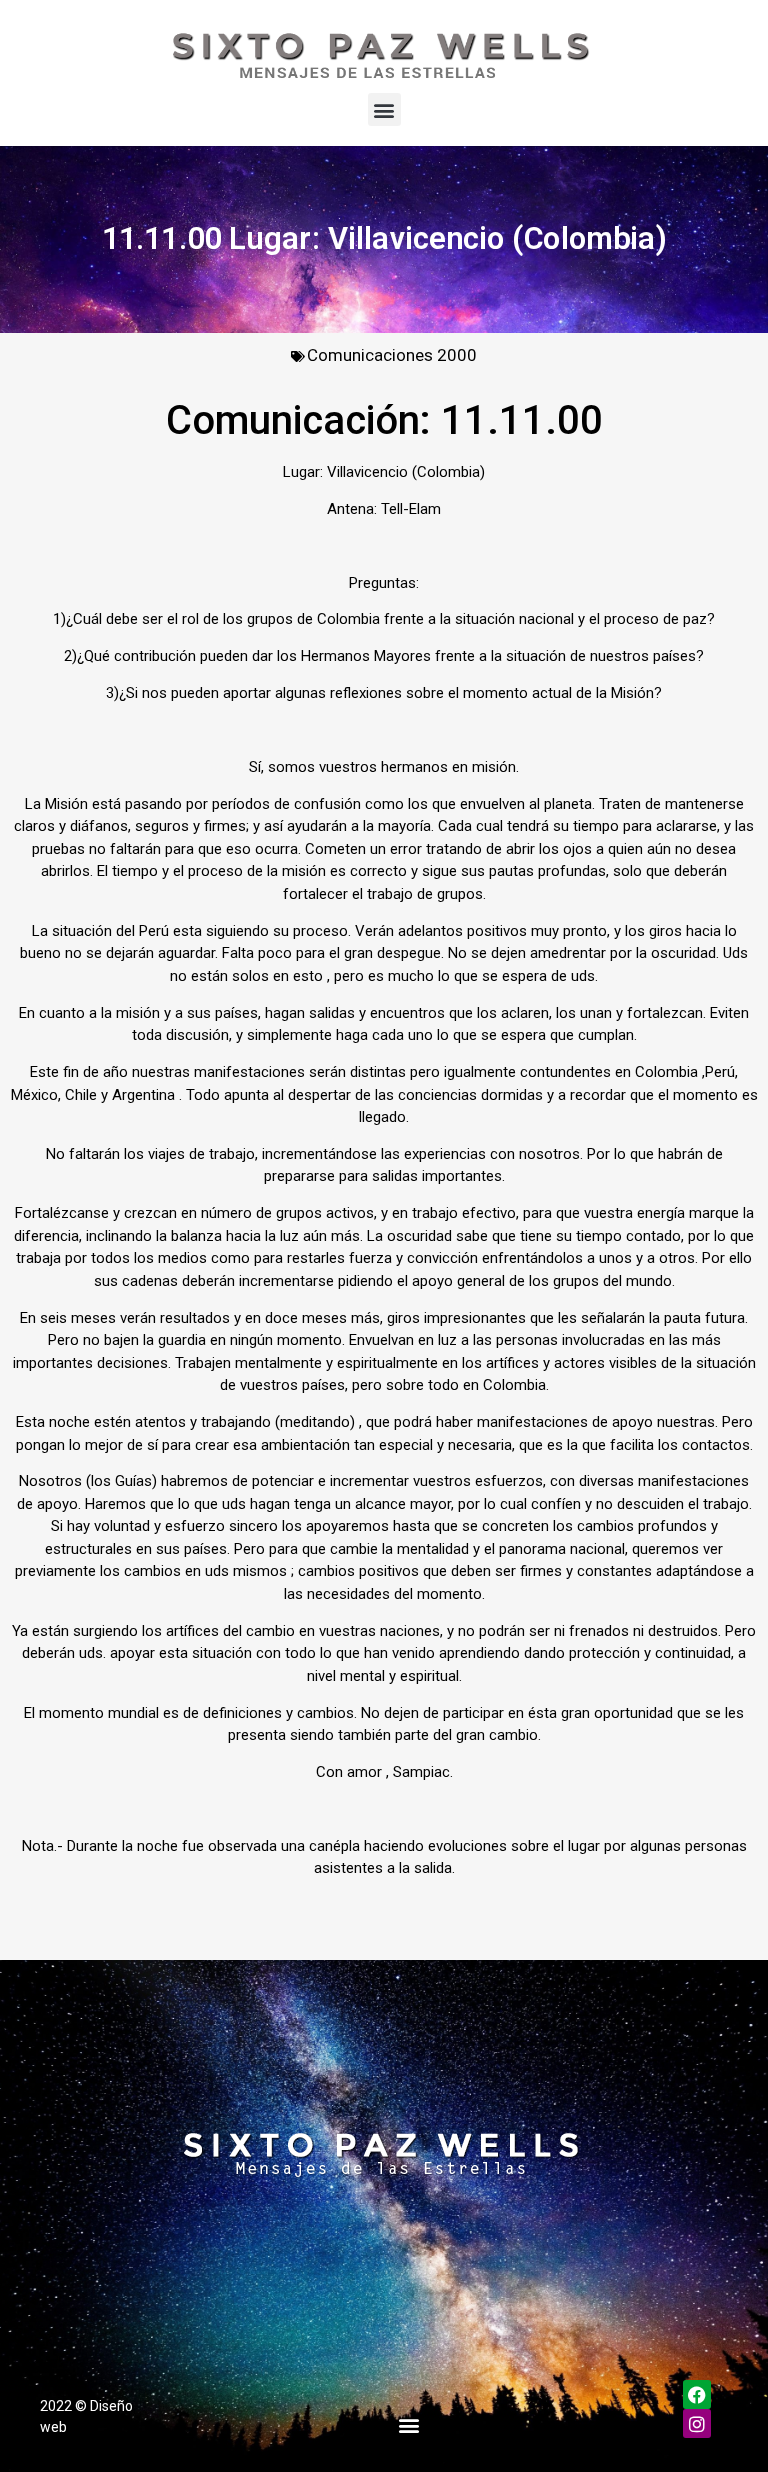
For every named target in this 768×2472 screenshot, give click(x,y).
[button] (384, 109)
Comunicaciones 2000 (392, 355)
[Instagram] (697, 2423)
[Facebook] (697, 2394)
